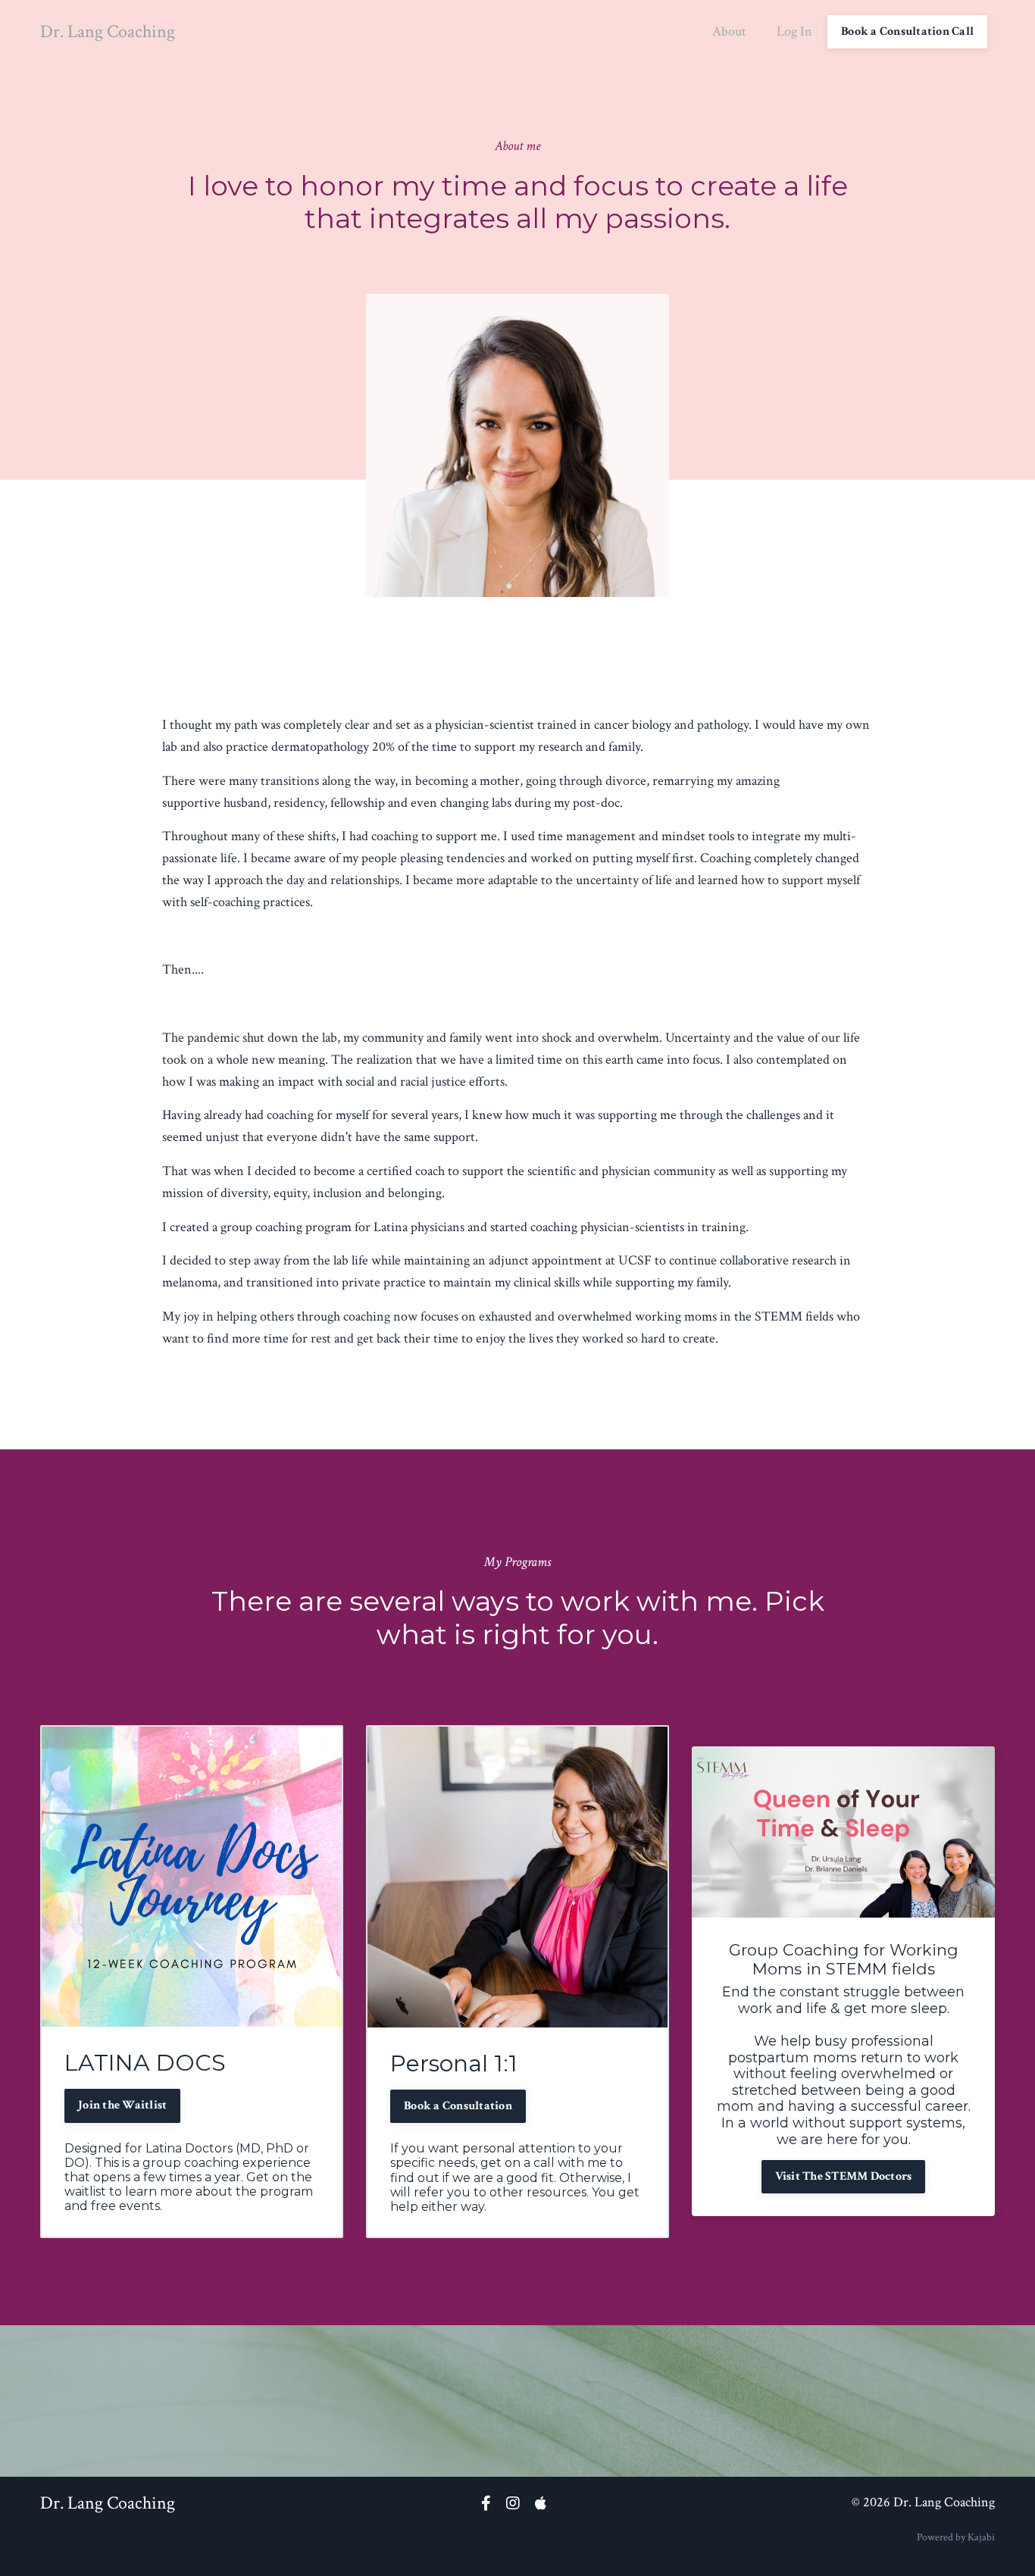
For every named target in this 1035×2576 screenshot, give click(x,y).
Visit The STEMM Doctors (844, 2176)
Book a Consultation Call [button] (907, 31)
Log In (794, 31)
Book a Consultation (458, 2106)
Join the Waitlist (122, 2105)
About (729, 31)
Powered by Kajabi (956, 2537)
